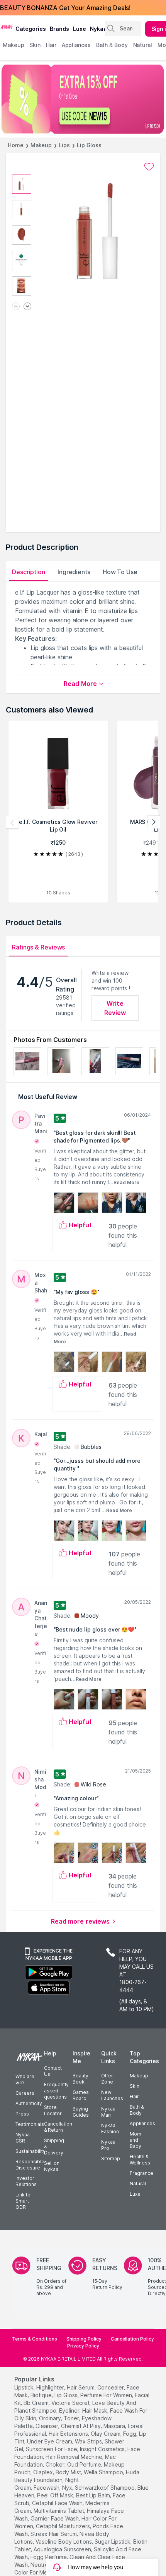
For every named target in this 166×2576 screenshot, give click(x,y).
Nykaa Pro (108, 2145)
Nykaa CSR (23, 2138)
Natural (138, 2184)
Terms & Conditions (35, 2339)
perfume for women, (107, 2395)
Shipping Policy (84, 2339)
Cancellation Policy (132, 2339)
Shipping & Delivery (54, 2147)
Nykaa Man (108, 2112)
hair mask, (95, 2410)
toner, (72, 2418)
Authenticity (29, 2103)
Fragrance (141, 2173)
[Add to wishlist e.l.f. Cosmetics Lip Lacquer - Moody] (149, 167)
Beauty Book (80, 2079)
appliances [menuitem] (76, 45)
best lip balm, (94, 2495)
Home (16, 145)
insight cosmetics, (103, 2449)
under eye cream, (50, 2441)
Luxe (135, 2194)
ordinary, (51, 2418)
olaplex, (44, 2472)
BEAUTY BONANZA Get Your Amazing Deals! (65, 8)
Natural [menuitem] (143, 45)
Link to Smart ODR (23, 2201)
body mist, (69, 2472)
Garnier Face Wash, (55, 2518)
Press (22, 2114)
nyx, (68, 2488)
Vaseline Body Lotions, (64, 2542)
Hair (134, 2096)
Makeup (41, 145)
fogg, (130, 2434)
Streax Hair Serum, (54, 2534)
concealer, (111, 2387)
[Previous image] (16, 307)
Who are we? (25, 2079)
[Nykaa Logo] (7, 27)
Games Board (81, 2095)
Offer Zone (107, 2079)
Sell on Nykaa (52, 2166)
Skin (135, 2086)
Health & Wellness (140, 2160)
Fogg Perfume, (49, 2557)
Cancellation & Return (58, 2127)
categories (31, 29)
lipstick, (25, 2387)
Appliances (142, 2123)
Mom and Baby (136, 2140)
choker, (56, 2464)
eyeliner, (70, 2410)
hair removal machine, (75, 2457)
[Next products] (154, 822)
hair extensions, (69, 2434)
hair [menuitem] (51, 45)
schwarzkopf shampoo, (105, 2488)
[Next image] (27, 307)
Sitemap (111, 2158)
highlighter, (51, 2387)
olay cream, (106, 2434)
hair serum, (81, 2387)
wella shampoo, (104, 2472)
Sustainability (30, 2151)
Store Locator (53, 2110)
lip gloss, (67, 2395)
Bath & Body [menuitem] (112, 45)
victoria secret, (71, 2403)
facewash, (47, 2488)
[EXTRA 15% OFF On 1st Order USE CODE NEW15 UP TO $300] (83, 99)
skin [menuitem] (35, 45)
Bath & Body (137, 2110)
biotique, (42, 2395)
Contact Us (53, 2071)
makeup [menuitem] (13, 45)
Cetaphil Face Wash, (58, 2503)
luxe (80, 29)
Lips (64, 145)
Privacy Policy (83, 2346)
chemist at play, (81, 2426)
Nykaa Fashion (110, 2128)
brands (59, 29)
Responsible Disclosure (30, 2165)
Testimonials (30, 2124)
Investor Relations (26, 2181)
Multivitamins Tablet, (59, 2511)
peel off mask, (56, 2495)
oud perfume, (85, 2464)
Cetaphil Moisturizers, (64, 2526)
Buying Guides (81, 2112)
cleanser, (47, 2426)
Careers (25, 2093)
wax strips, (89, 2441)
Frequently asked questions (56, 2091)
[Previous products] (12, 822)
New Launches (112, 2095)
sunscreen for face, (52, 2449)
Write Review (115, 1008)
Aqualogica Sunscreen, (63, 2549)
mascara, (115, 2426)
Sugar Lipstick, (113, 2542)
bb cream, (37, 2403)
